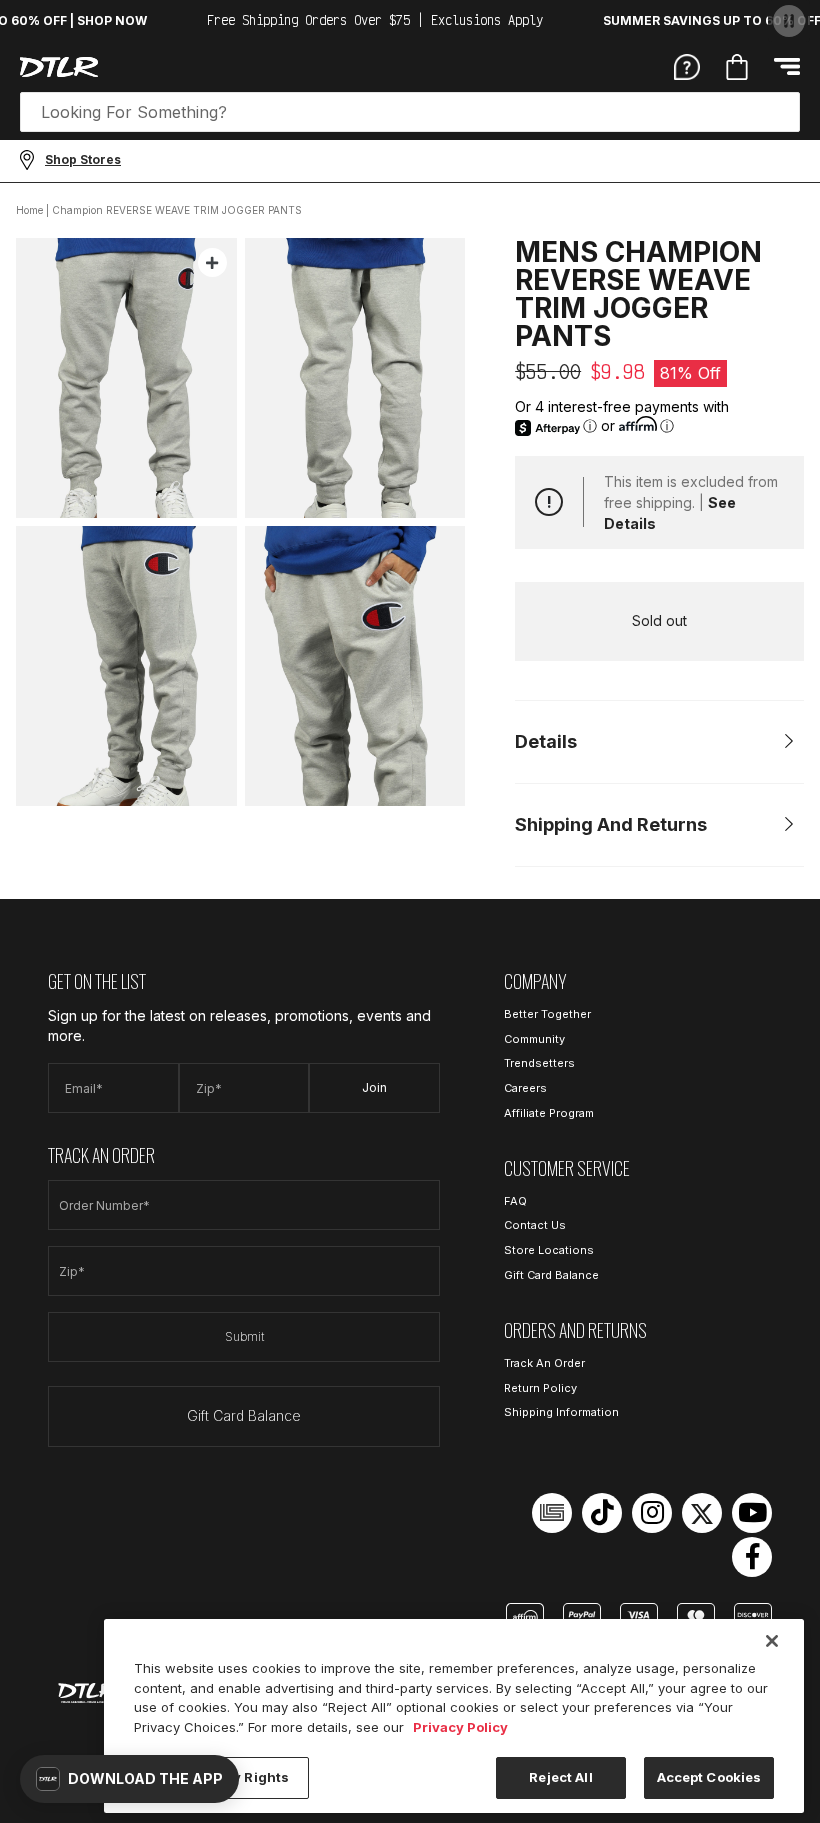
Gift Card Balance (244, 1415)
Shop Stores (83, 159)
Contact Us (535, 1225)
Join (374, 1087)
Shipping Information (561, 1412)
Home (29, 210)
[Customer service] (687, 66)
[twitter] (702, 1513)
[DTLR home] (59, 67)
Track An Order (544, 1363)
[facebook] (752, 1557)
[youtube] (752, 1513)
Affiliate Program (549, 1113)
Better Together (547, 1014)
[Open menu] (787, 66)
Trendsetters (539, 1063)
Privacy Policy (460, 1727)
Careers (525, 1088)
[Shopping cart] (737, 67)
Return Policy (540, 1388)
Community (534, 1039)
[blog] (552, 1513)
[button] (129, 1779)
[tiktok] (602, 1513)
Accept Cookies (709, 1777)
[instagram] (652, 1513)
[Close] (772, 1641)
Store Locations (549, 1250)
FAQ (515, 1201)
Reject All (560, 1777)
